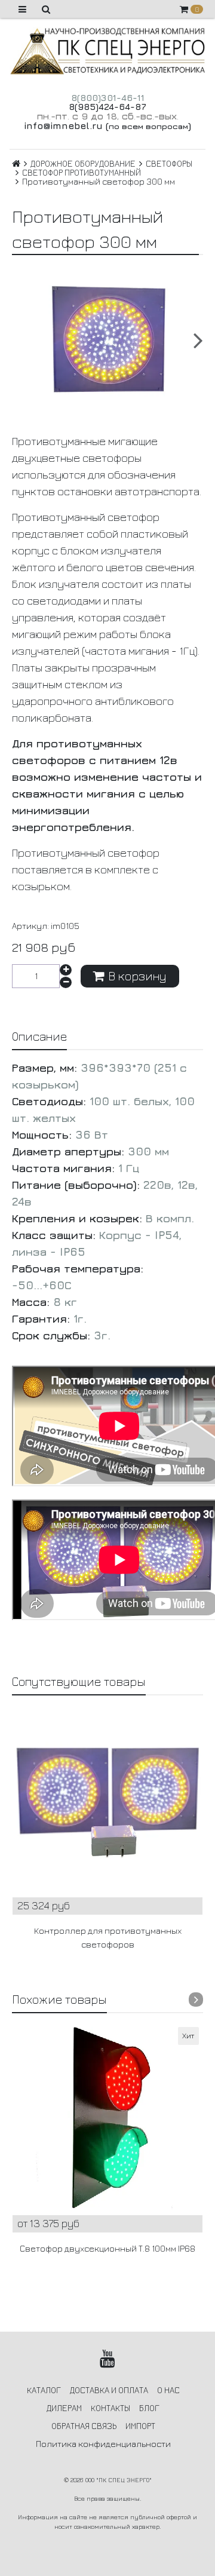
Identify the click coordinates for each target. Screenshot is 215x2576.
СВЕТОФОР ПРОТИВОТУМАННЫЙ (82, 172)
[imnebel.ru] (107, 51)
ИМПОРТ (140, 2426)
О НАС (168, 2390)
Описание (39, 1036)
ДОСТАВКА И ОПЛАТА (109, 2390)
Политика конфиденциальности (103, 2444)
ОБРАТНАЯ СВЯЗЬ (84, 2426)
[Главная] (16, 163)
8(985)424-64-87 (107, 107)
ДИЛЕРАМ (64, 2408)
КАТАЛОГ (44, 2390)
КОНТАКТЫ (110, 2408)
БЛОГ (149, 2408)
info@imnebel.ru (63, 125)
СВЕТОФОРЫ (169, 163)
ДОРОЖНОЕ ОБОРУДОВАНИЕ (83, 163)
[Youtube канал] (108, 2359)
